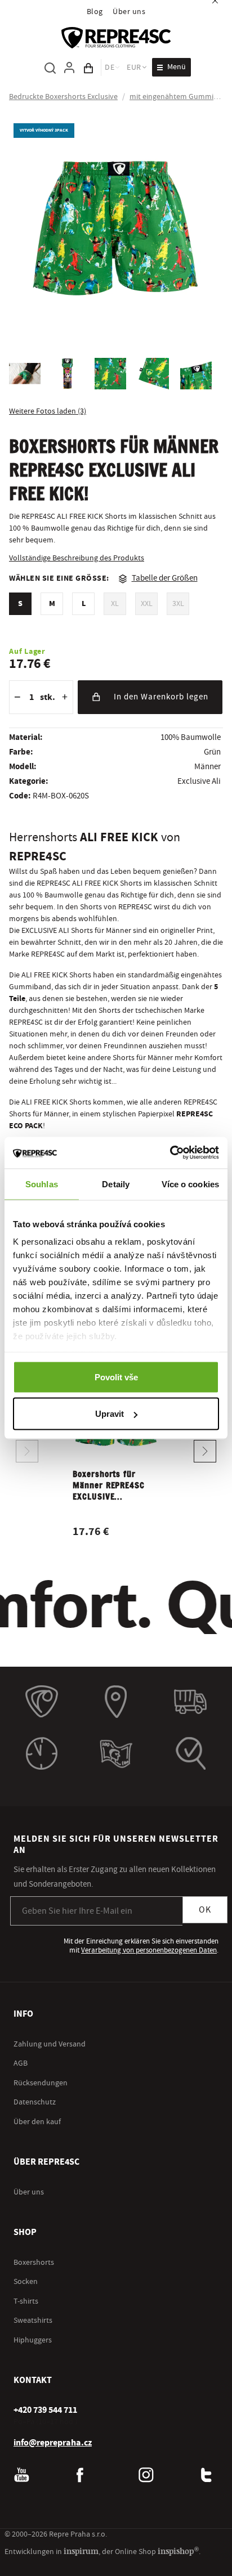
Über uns (129, 12)
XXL (147, 604)
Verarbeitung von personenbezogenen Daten (149, 1950)
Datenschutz (35, 2102)
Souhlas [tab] (42, 1184)
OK (205, 1910)
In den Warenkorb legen (161, 697)
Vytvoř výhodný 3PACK (44, 130)
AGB (21, 2063)
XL (115, 604)
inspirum (81, 2551)
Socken (26, 2282)
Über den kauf (37, 2122)
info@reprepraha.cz (53, 2443)
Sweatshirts (33, 2321)
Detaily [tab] (116, 1184)
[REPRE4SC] (116, 38)
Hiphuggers (33, 2340)
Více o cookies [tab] (190, 1184)
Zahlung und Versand (50, 2044)
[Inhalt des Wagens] (88, 68)
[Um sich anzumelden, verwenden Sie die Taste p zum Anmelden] (69, 68)
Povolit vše (116, 1377)
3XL (178, 604)
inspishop (178, 2551)
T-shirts (26, 2301)
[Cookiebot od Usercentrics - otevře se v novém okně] (170, 1153)
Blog (95, 12)
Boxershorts (34, 2263)
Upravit (110, 1414)
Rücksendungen (41, 2083)
